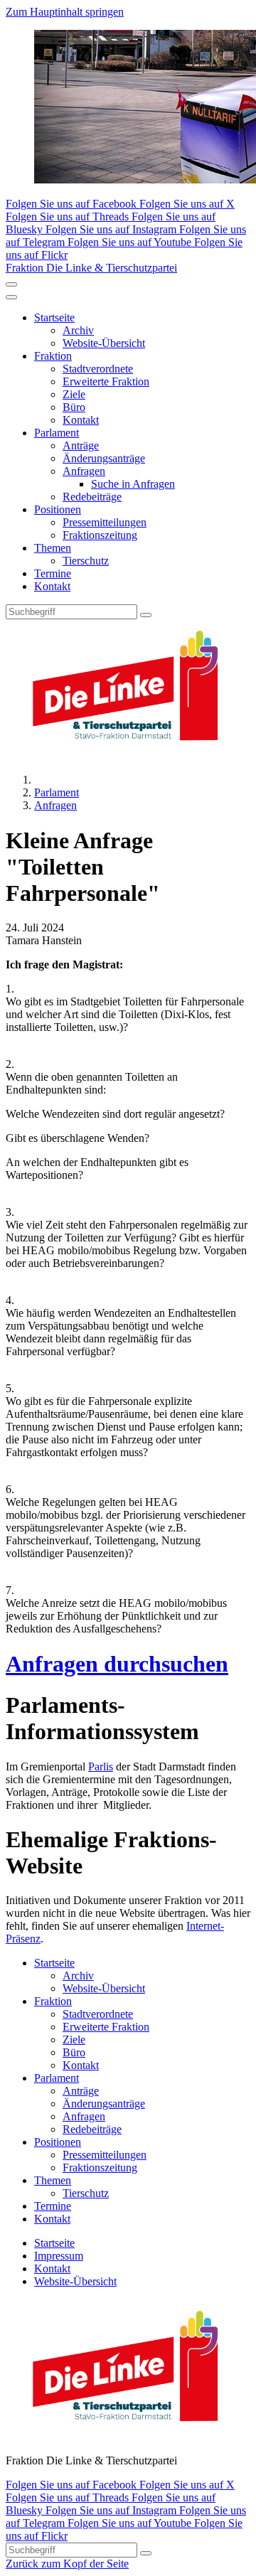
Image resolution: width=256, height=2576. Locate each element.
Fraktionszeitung (100, 535)
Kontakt (81, 420)
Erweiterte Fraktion (106, 381)
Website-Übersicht (104, 343)
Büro (74, 407)
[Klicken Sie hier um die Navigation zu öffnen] (11, 297)
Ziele (74, 394)
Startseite (54, 317)
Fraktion (53, 356)
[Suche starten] (146, 615)
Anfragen (84, 471)
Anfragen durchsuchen (117, 1664)
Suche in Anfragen (133, 484)
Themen (53, 548)
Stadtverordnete (98, 369)
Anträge (81, 445)
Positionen (58, 509)
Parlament (57, 433)
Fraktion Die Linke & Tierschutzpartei (91, 268)
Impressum (59, 2256)
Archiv (78, 330)
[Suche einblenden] (11, 284)
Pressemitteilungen (105, 522)
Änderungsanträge (104, 458)
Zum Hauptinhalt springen (65, 12)
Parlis (101, 1767)
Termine (53, 573)
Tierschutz (86, 561)
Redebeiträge (92, 497)
